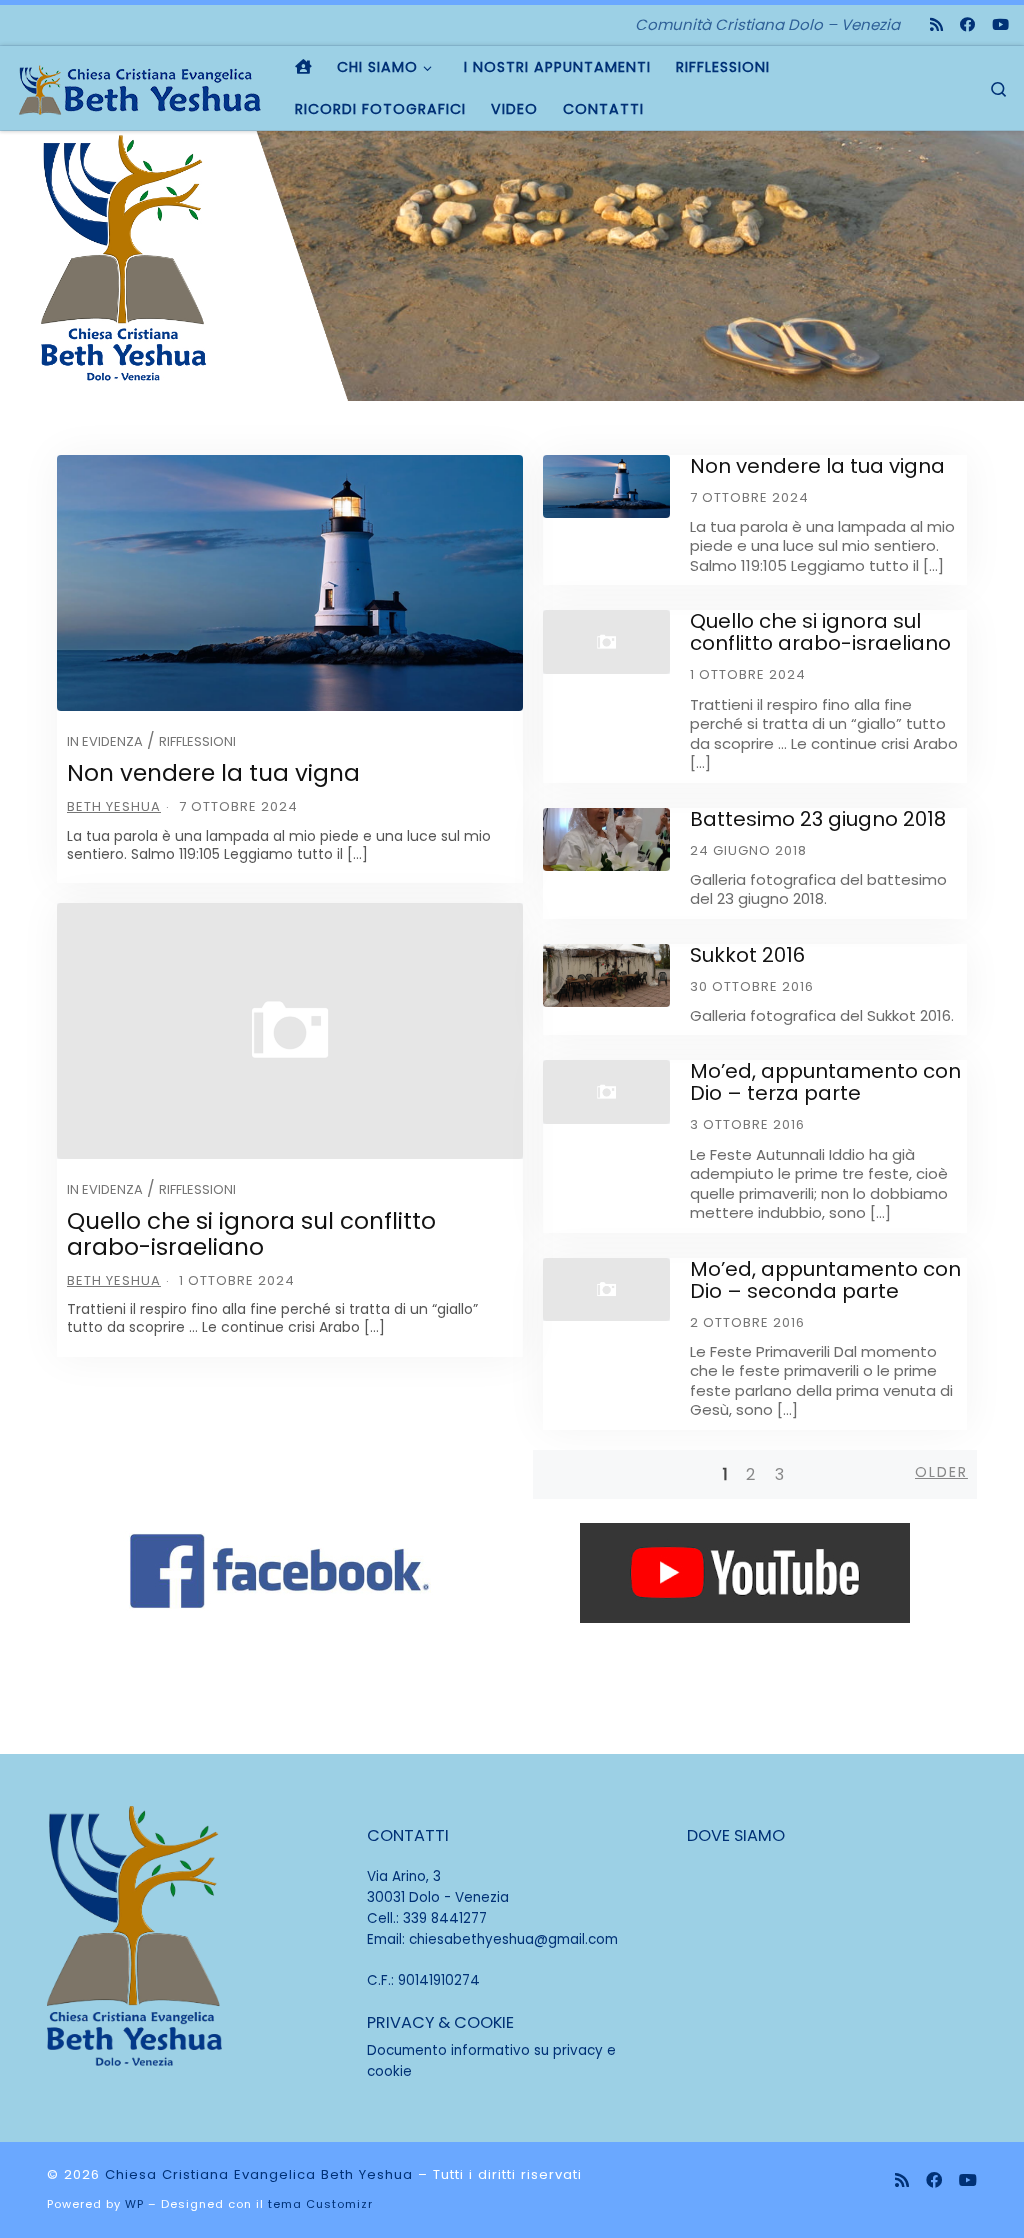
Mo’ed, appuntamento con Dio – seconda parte (825, 1280)
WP (134, 2204)
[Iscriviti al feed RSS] (936, 24)
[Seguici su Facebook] (967, 24)
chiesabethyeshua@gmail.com (513, 1939)
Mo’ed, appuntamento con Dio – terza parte (825, 1082)
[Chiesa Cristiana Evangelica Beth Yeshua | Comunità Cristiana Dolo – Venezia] (140, 87)
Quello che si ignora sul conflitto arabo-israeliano (251, 1233)
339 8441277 (445, 1918)
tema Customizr (320, 2204)
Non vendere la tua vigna (213, 773)
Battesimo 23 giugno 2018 (818, 819)
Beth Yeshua (114, 806)
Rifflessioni (197, 741)
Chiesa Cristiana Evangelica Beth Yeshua (259, 2174)
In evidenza (105, 741)
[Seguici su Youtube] (1000, 24)
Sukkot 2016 (747, 955)
